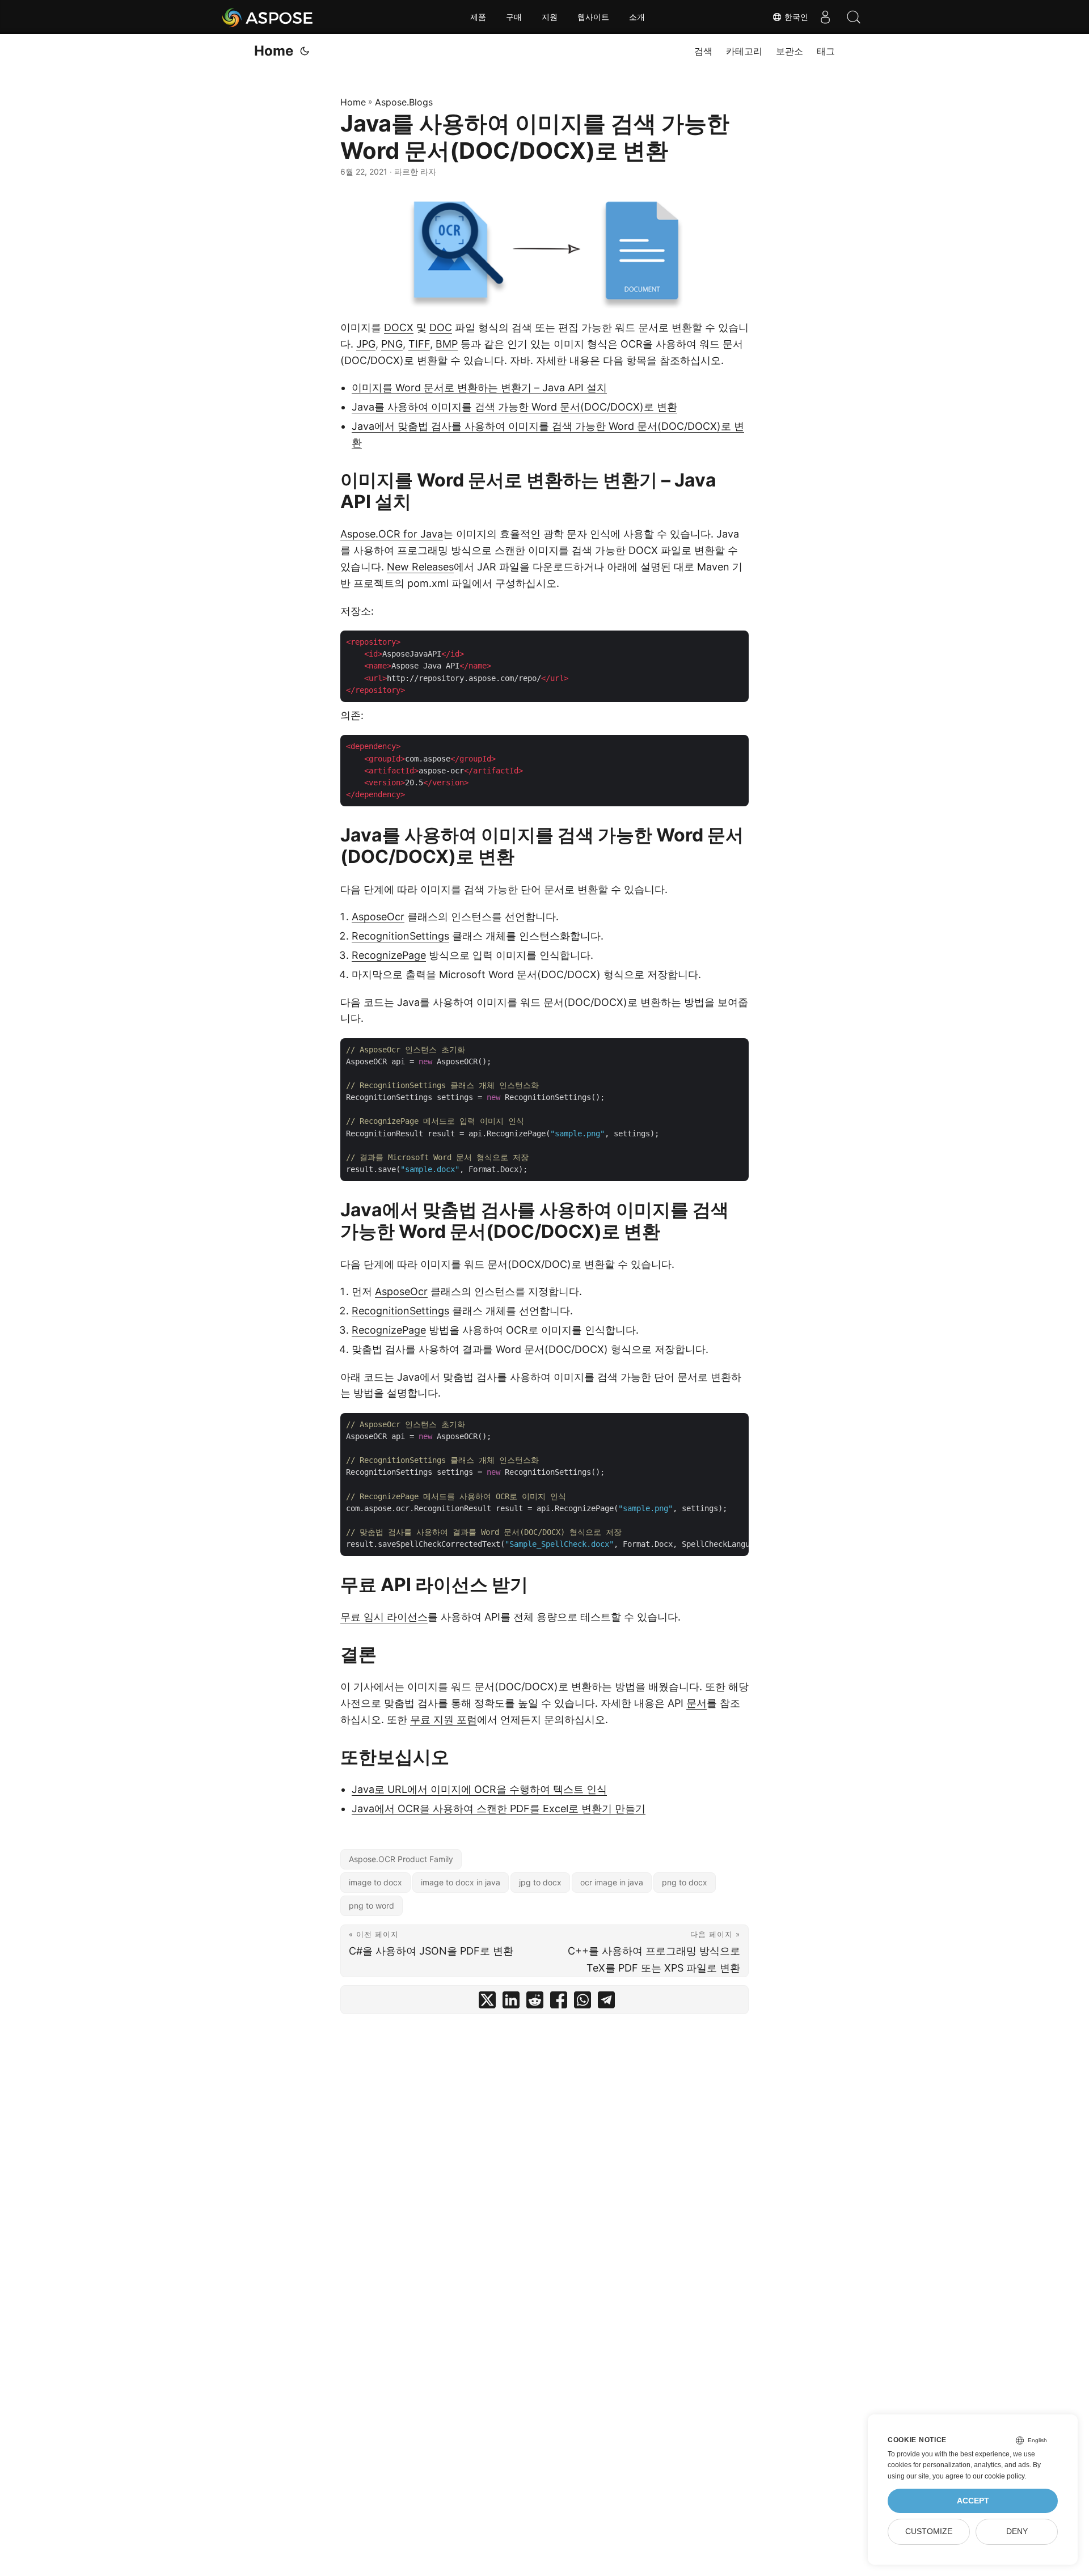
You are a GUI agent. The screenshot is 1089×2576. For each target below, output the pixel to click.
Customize (929, 2531)
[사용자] (825, 17)
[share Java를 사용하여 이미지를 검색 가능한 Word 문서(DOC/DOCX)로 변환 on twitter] (487, 2002)
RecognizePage (389, 955)
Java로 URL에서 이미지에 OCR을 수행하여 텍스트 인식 (479, 1789)
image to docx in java (461, 1882)
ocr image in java (612, 1882)
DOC (441, 327)
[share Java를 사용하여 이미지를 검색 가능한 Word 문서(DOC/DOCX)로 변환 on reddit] (535, 2002)
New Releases (420, 567)
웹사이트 (593, 17)
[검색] (854, 17)
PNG (392, 344)
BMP (447, 344)
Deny (1017, 2531)
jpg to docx (540, 1882)
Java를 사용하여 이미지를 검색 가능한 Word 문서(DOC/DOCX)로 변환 (514, 407)
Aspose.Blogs (404, 102)
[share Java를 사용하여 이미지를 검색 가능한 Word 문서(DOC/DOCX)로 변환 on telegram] (606, 2002)
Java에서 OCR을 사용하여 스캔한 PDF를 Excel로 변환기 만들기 (499, 1809)
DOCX (399, 327)
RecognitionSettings (400, 936)
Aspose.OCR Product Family (401, 1859)
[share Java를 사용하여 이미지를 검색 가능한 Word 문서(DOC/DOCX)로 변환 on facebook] (559, 2002)
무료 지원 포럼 (444, 1720)
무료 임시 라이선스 (384, 1617)
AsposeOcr (378, 917)
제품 (478, 17)
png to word (372, 1905)
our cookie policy (999, 2476)
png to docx (685, 1882)
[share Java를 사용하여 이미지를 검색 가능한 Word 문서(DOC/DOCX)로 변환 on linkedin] (511, 2002)
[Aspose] (268, 17)
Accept (973, 2501)
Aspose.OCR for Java (392, 534)
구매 (514, 17)
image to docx (375, 1882)
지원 (550, 17)
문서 (697, 1703)
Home (274, 51)
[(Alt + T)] (305, 51)
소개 (637, 17)
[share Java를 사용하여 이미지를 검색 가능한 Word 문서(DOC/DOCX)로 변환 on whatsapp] (583, 2002)
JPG (366, 344)
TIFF (419, 344)
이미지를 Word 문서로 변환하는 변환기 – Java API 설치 (479, 388)
